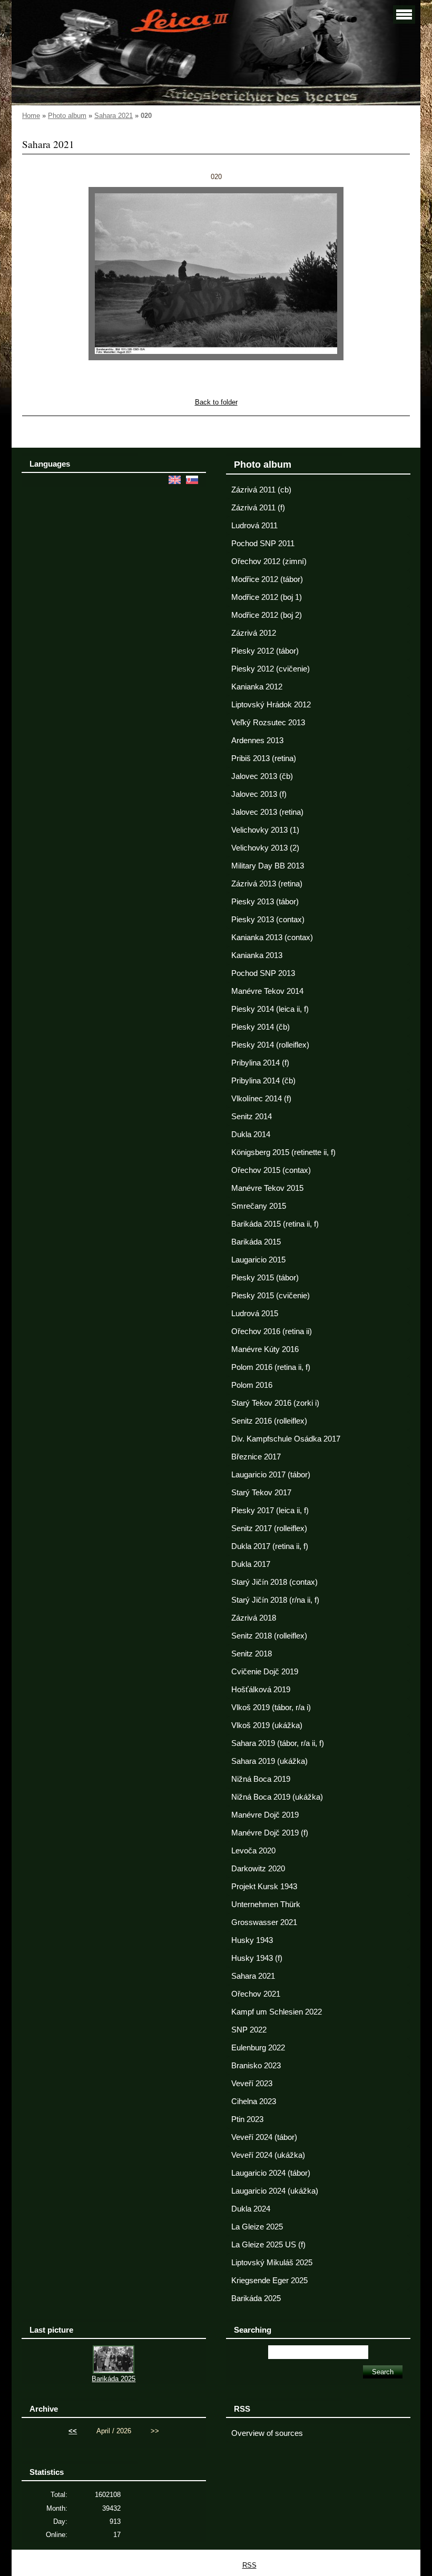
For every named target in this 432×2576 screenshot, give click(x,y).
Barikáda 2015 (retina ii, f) (275, 1224)
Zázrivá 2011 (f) (258, 508)
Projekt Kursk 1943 (264, 1887)
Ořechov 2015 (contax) (271, 1170)
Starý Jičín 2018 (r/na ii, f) (275, 1600)
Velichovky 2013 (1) (265, 830)
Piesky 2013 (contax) (268, 920)
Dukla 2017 (251, 1564)
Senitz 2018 (252, 1654)
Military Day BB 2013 (268, 866)
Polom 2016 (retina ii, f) (271, 1367)
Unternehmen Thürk (266, 1904)
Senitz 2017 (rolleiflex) (269, 1528)
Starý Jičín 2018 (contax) (274, 1582)
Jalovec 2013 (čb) (262, 776)
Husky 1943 (252, 1940)
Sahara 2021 (114, 116)
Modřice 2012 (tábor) (267, 579)
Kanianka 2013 (257, 955)
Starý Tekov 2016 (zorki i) (275, 1403)
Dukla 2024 (251, 2209)
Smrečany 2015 (259, 1206)
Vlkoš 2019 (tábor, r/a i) (271, 1708)
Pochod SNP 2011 (263, 544)
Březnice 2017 (256, 1457)
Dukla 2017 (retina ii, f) (270, 1546)
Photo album (67, 116)
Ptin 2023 (247, 2119)
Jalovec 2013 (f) (259, 794)
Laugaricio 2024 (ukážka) (275, 2191)
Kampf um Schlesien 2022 (277, 2012)
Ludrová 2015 (255, 1314)
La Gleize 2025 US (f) (268, 2245)
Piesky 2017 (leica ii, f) (270, 1511)
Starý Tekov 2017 (261, 1493)
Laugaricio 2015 (258, 1260)
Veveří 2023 (252, 2084)
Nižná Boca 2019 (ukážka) (277, 1797)
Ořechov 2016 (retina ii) (272, 1331)
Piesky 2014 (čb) (261, 1027)
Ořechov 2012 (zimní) (269, 561)
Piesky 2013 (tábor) (265, 902)
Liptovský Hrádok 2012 (271, 705)
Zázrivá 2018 (254, 1618)
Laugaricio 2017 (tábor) (271, 1475)
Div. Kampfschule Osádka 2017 (286, 1439)
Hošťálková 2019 (261, 1690)
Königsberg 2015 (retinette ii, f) (283, 1152)
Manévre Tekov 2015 (267, 1188)
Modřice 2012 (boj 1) (267, 597)
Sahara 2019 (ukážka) (269, 1761)
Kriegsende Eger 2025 (269, 2281)
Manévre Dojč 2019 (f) (270, 1833)
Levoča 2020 (253, 1851)
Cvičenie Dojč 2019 (265, 1672)
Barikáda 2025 (256, 2298)
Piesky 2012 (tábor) (265, 651)
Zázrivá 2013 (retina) (267, 884)
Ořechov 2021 (256, 1994)
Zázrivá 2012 (254, 633)
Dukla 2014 (251, 1134)
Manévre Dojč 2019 (265, 1815)
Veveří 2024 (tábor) (264, 2137)
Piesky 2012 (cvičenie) (271, 669)
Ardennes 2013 (257, 741)
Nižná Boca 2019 (261, 1779)
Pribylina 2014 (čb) (263, 1081)
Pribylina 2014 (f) (260, 1063)
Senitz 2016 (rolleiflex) (269, 1421)
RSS (249, 2565)
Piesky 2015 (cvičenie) (271, 1296)
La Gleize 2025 (257, 2227)
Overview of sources (267, 2433)
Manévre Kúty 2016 (265, 1349)
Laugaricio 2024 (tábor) (271, 2173)
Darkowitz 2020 (258, 1869)
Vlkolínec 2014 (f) (261, 1099)
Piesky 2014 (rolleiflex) (270, 1045)
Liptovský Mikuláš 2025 (272, 2263)
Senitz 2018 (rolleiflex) (269, 1636)
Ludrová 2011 (254, 526)
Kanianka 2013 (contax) (272, 937)
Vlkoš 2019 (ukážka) (267, 1725)
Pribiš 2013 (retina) (264, 758)
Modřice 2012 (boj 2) (267, 615)
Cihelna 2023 (254, 2101)
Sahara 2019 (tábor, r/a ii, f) (278, 1743)
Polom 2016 (252, 1385)
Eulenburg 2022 (258, 2048)
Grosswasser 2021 (264, 1922)
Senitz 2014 (252, 1117)
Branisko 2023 (256, 2066)
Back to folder (216, 402)
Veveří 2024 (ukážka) (268, 2155)
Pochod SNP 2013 (263, 973)
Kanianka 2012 (257, 687)
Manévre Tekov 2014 (267, 991)
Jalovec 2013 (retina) (267, 812)
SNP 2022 (249, 2030)
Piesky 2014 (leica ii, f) (270, 1009)
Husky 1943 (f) (257, 1958)
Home (31, 116)
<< (73, 2431)
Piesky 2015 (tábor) (265, 1278)
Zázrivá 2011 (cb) (261, 490)
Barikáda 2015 (256, 1242)
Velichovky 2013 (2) (265, 848)
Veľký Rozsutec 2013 (268, 723)
